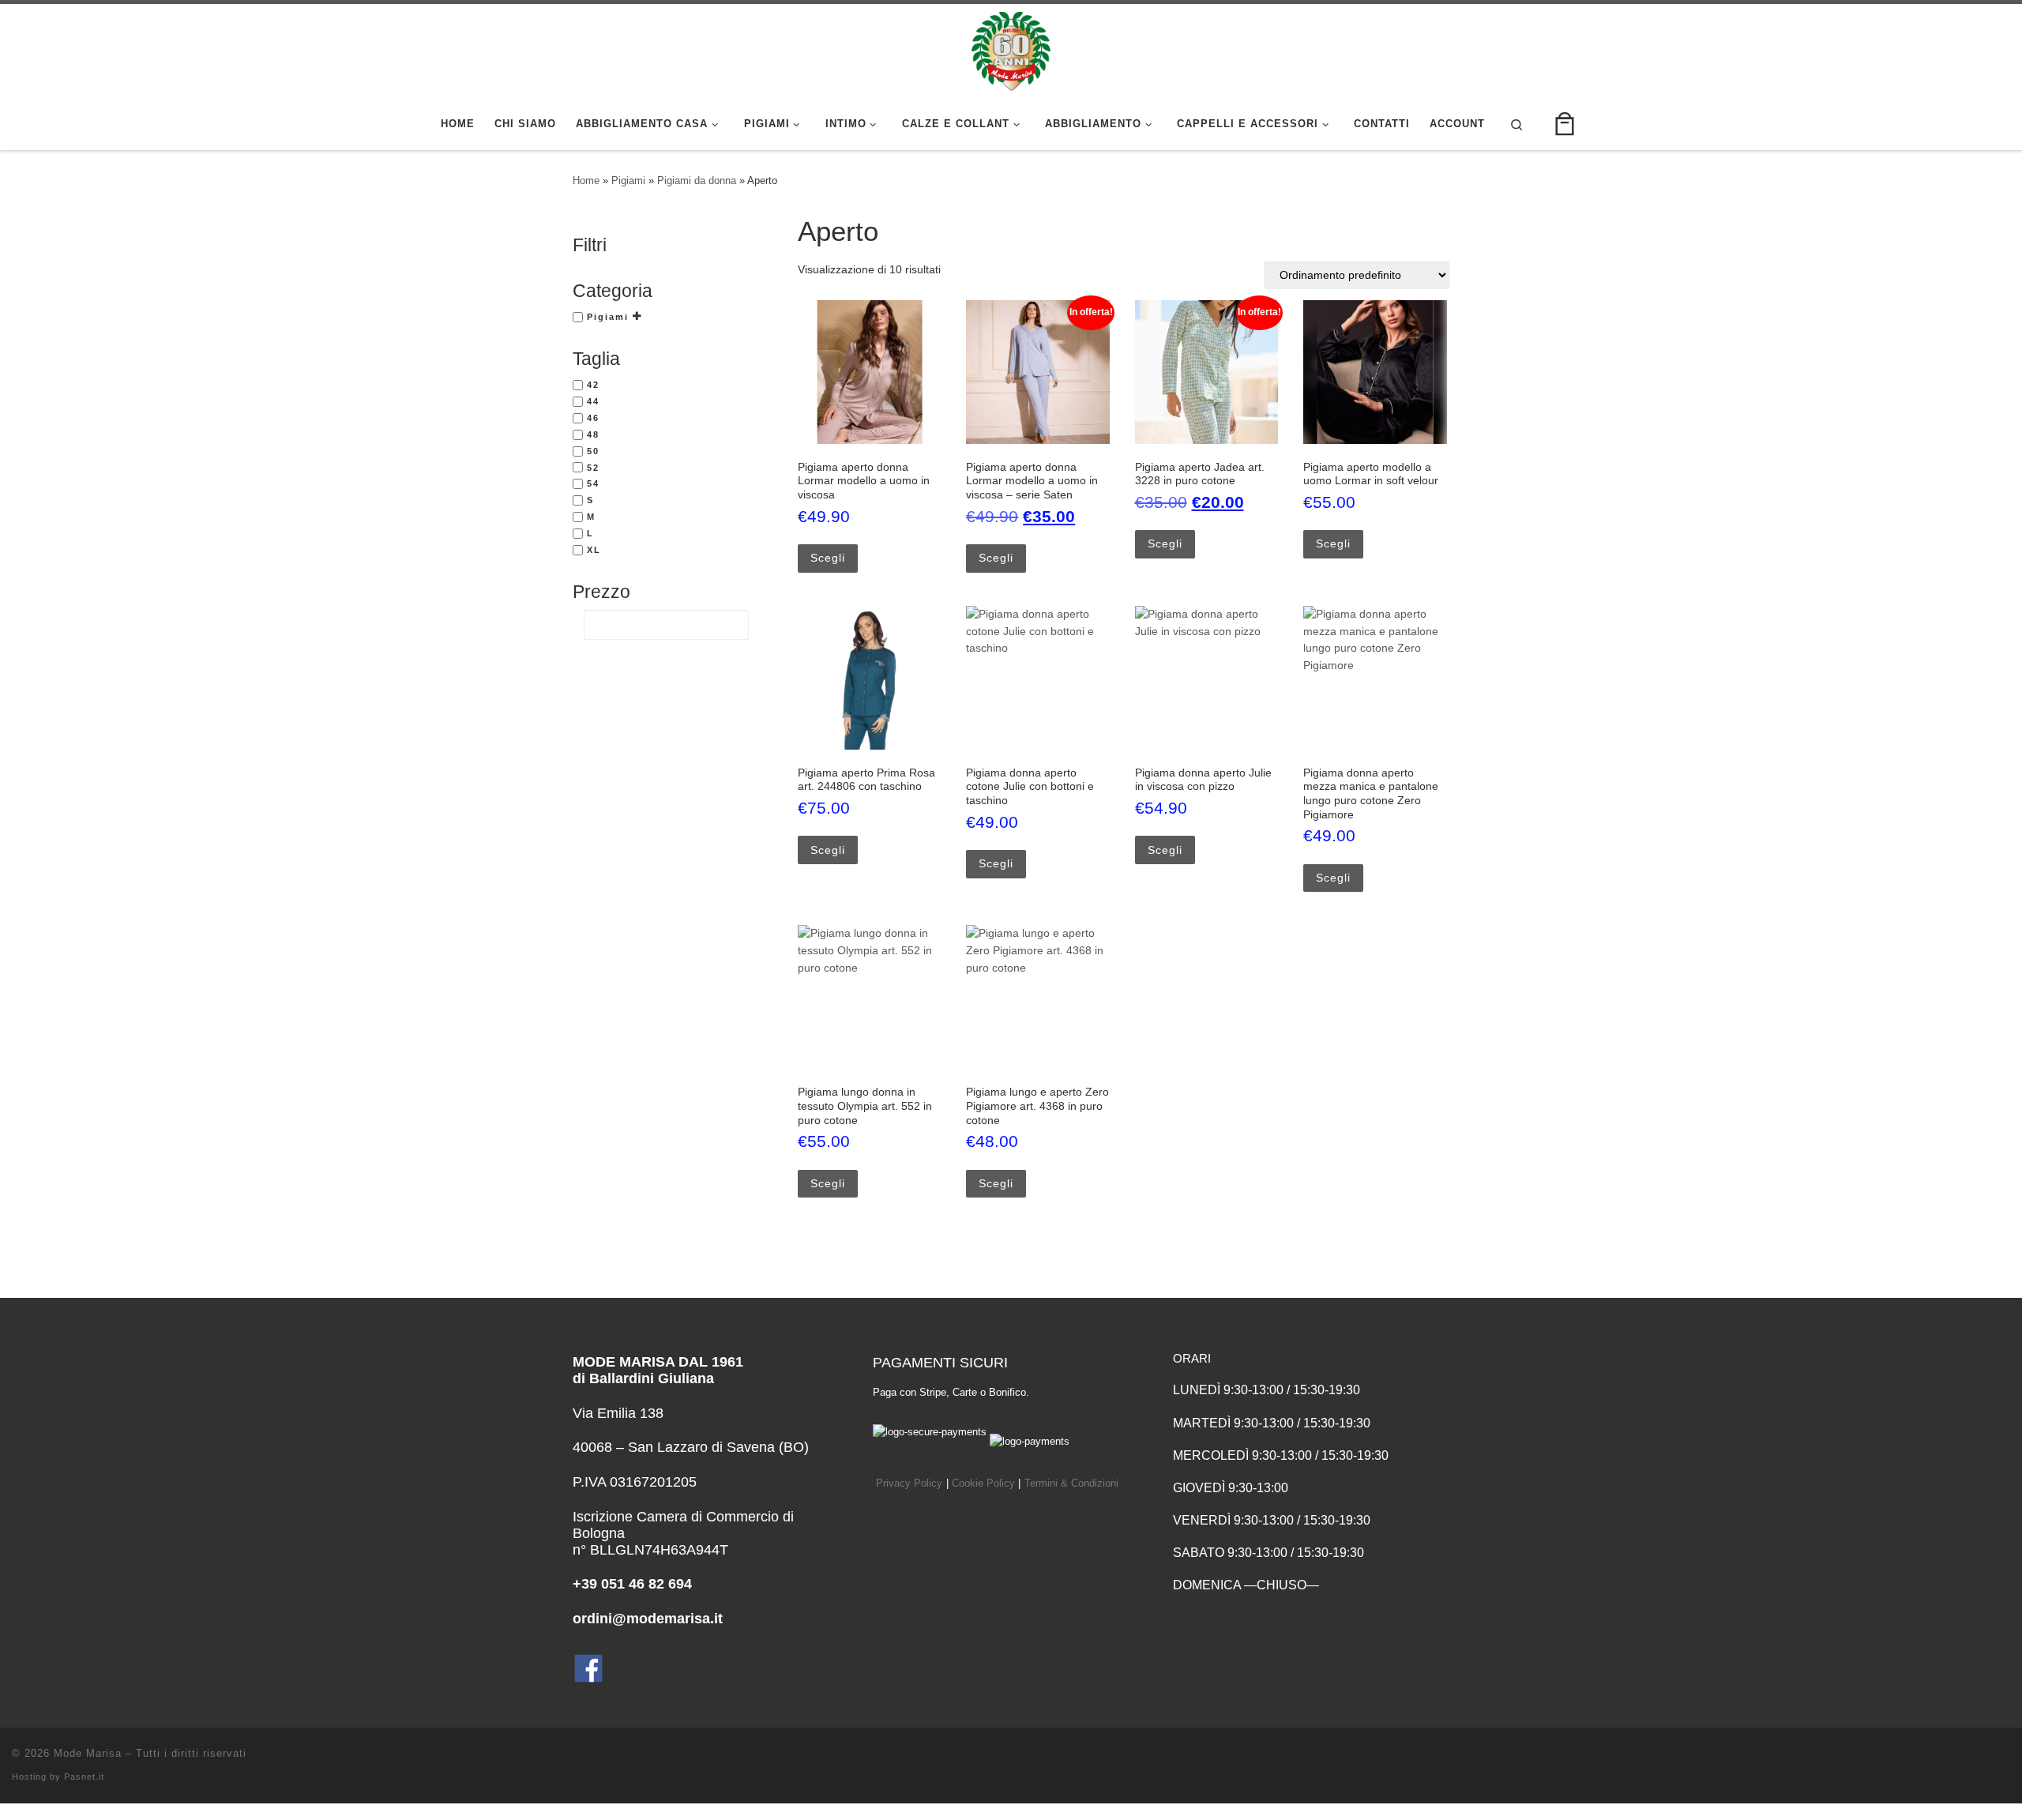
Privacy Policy (909, 1483)
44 (593, 401)
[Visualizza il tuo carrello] (1565, 124)
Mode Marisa (88, 1753)
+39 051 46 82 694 (632, 1584)
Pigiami (628, 180)
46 (593, 418)
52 (593, 468)
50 (593, 451)
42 (593, 385)
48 (593, 434)
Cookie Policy (983, 1483)
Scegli (828, 558)
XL (594, 550)
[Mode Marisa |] (1011, 49)
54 (593, 483)
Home (586, 180)
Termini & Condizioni (1071, 1483)
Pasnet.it (84, 1777)
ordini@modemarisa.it (648, 1619)
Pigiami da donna (697, 180)
